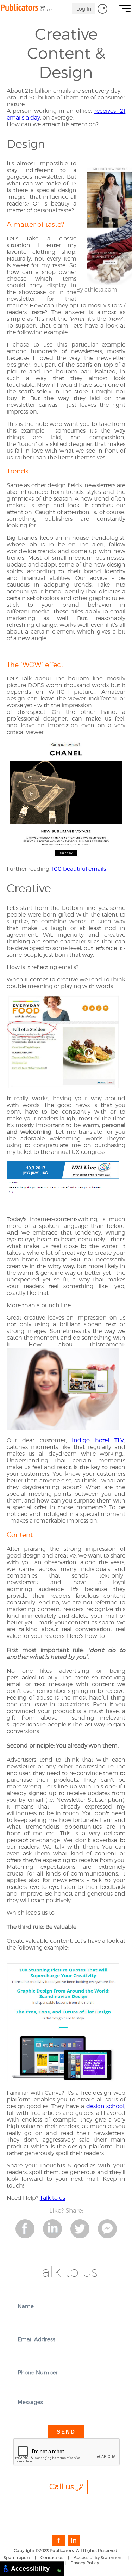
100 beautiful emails (79, 869)
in (74, 2540)
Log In (84, 9)
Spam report (17, 2557)
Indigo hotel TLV (98, 1440)
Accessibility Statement (98, 2557)
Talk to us (52, 2198)
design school (105, 2106)
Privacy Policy (85, 2563)
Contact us (52, 2557)
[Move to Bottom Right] (59, 2571)
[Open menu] (125, 10)
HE (102, 9)
